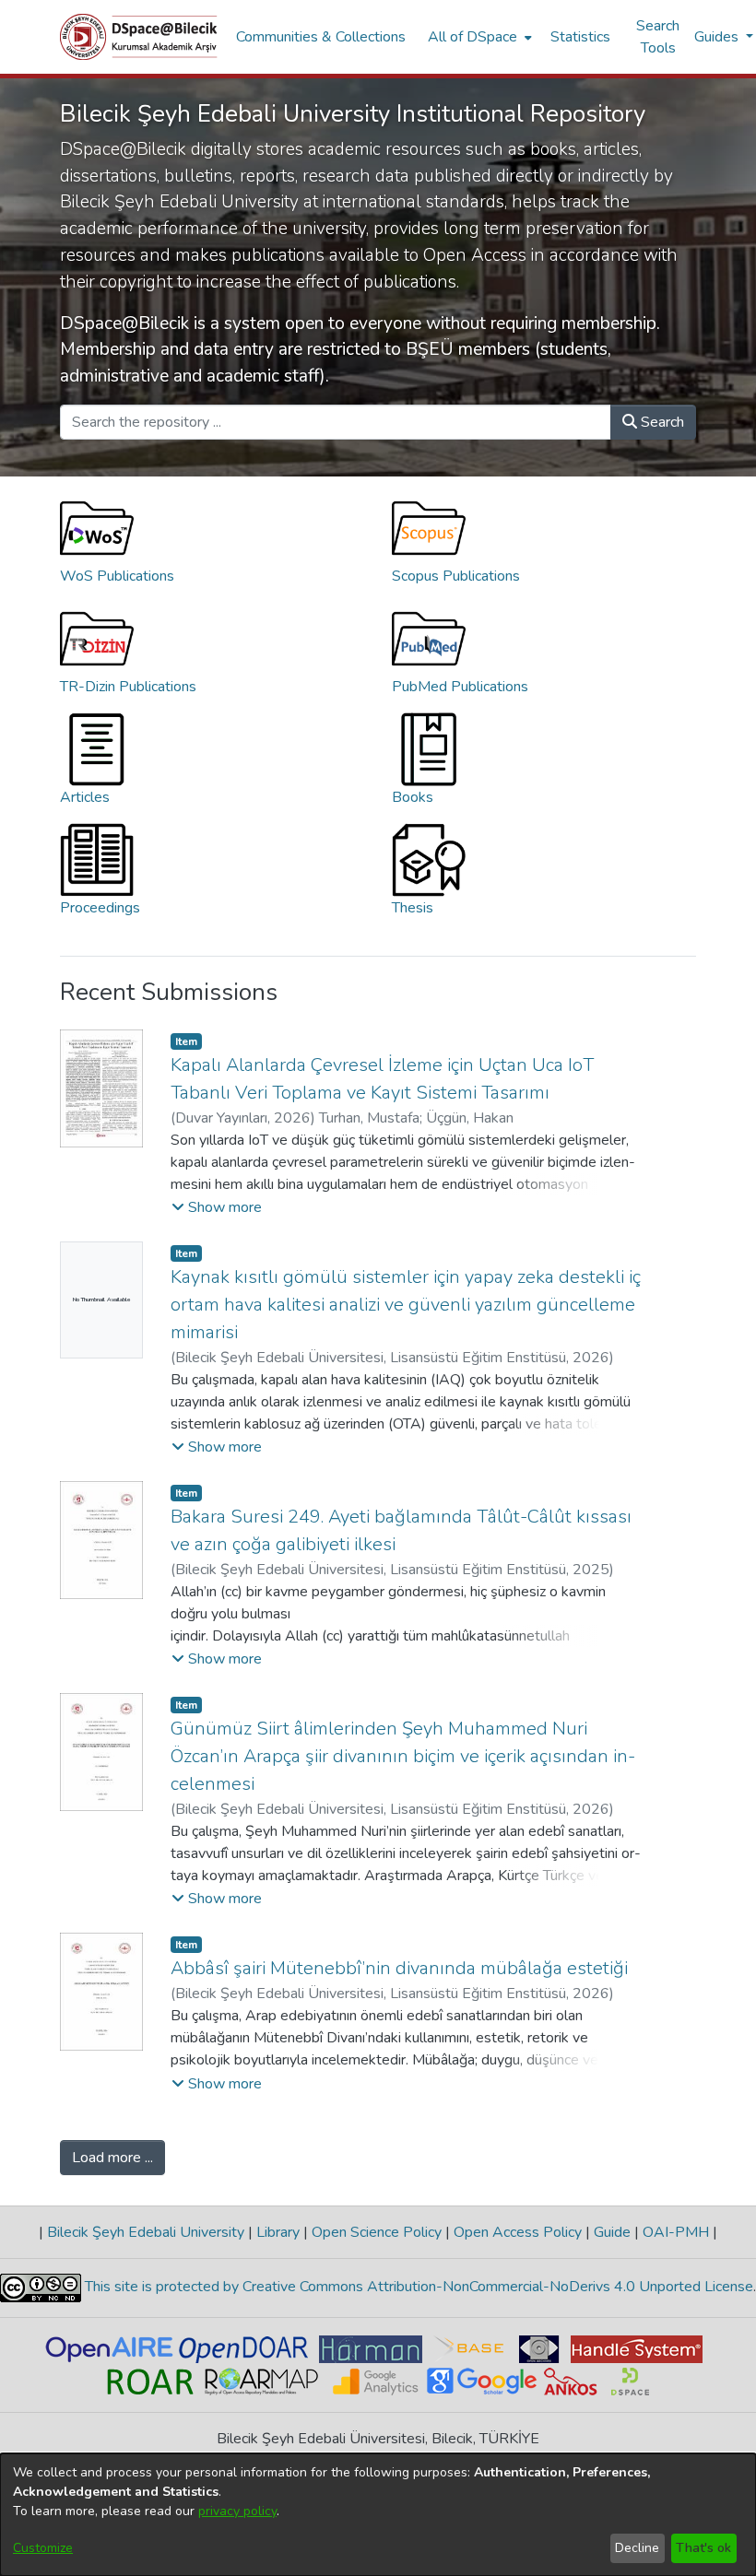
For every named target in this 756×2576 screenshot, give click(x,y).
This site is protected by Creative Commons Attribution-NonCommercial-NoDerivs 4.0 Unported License (417, 2287)
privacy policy (237, 2511)
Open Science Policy (377, 2232)
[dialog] (378, 2515)
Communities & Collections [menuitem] (321, 37)
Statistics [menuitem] (580, 37)
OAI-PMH (676, 2232)
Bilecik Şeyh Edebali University (146, 2232)
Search (661, 422)
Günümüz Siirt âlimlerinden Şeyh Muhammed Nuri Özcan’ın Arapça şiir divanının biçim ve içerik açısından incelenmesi (403, 1756)
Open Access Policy (518, 2232)
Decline (637, 2548)
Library (278, 2232)
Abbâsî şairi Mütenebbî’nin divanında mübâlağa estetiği (399, 1968)
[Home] (139, 37)
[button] (217, 1207)
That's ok (703, 2548)
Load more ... (112, 2158)
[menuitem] (478, 37)
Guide (612, 2232)
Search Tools (658, 37)
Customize (43, 2548)
